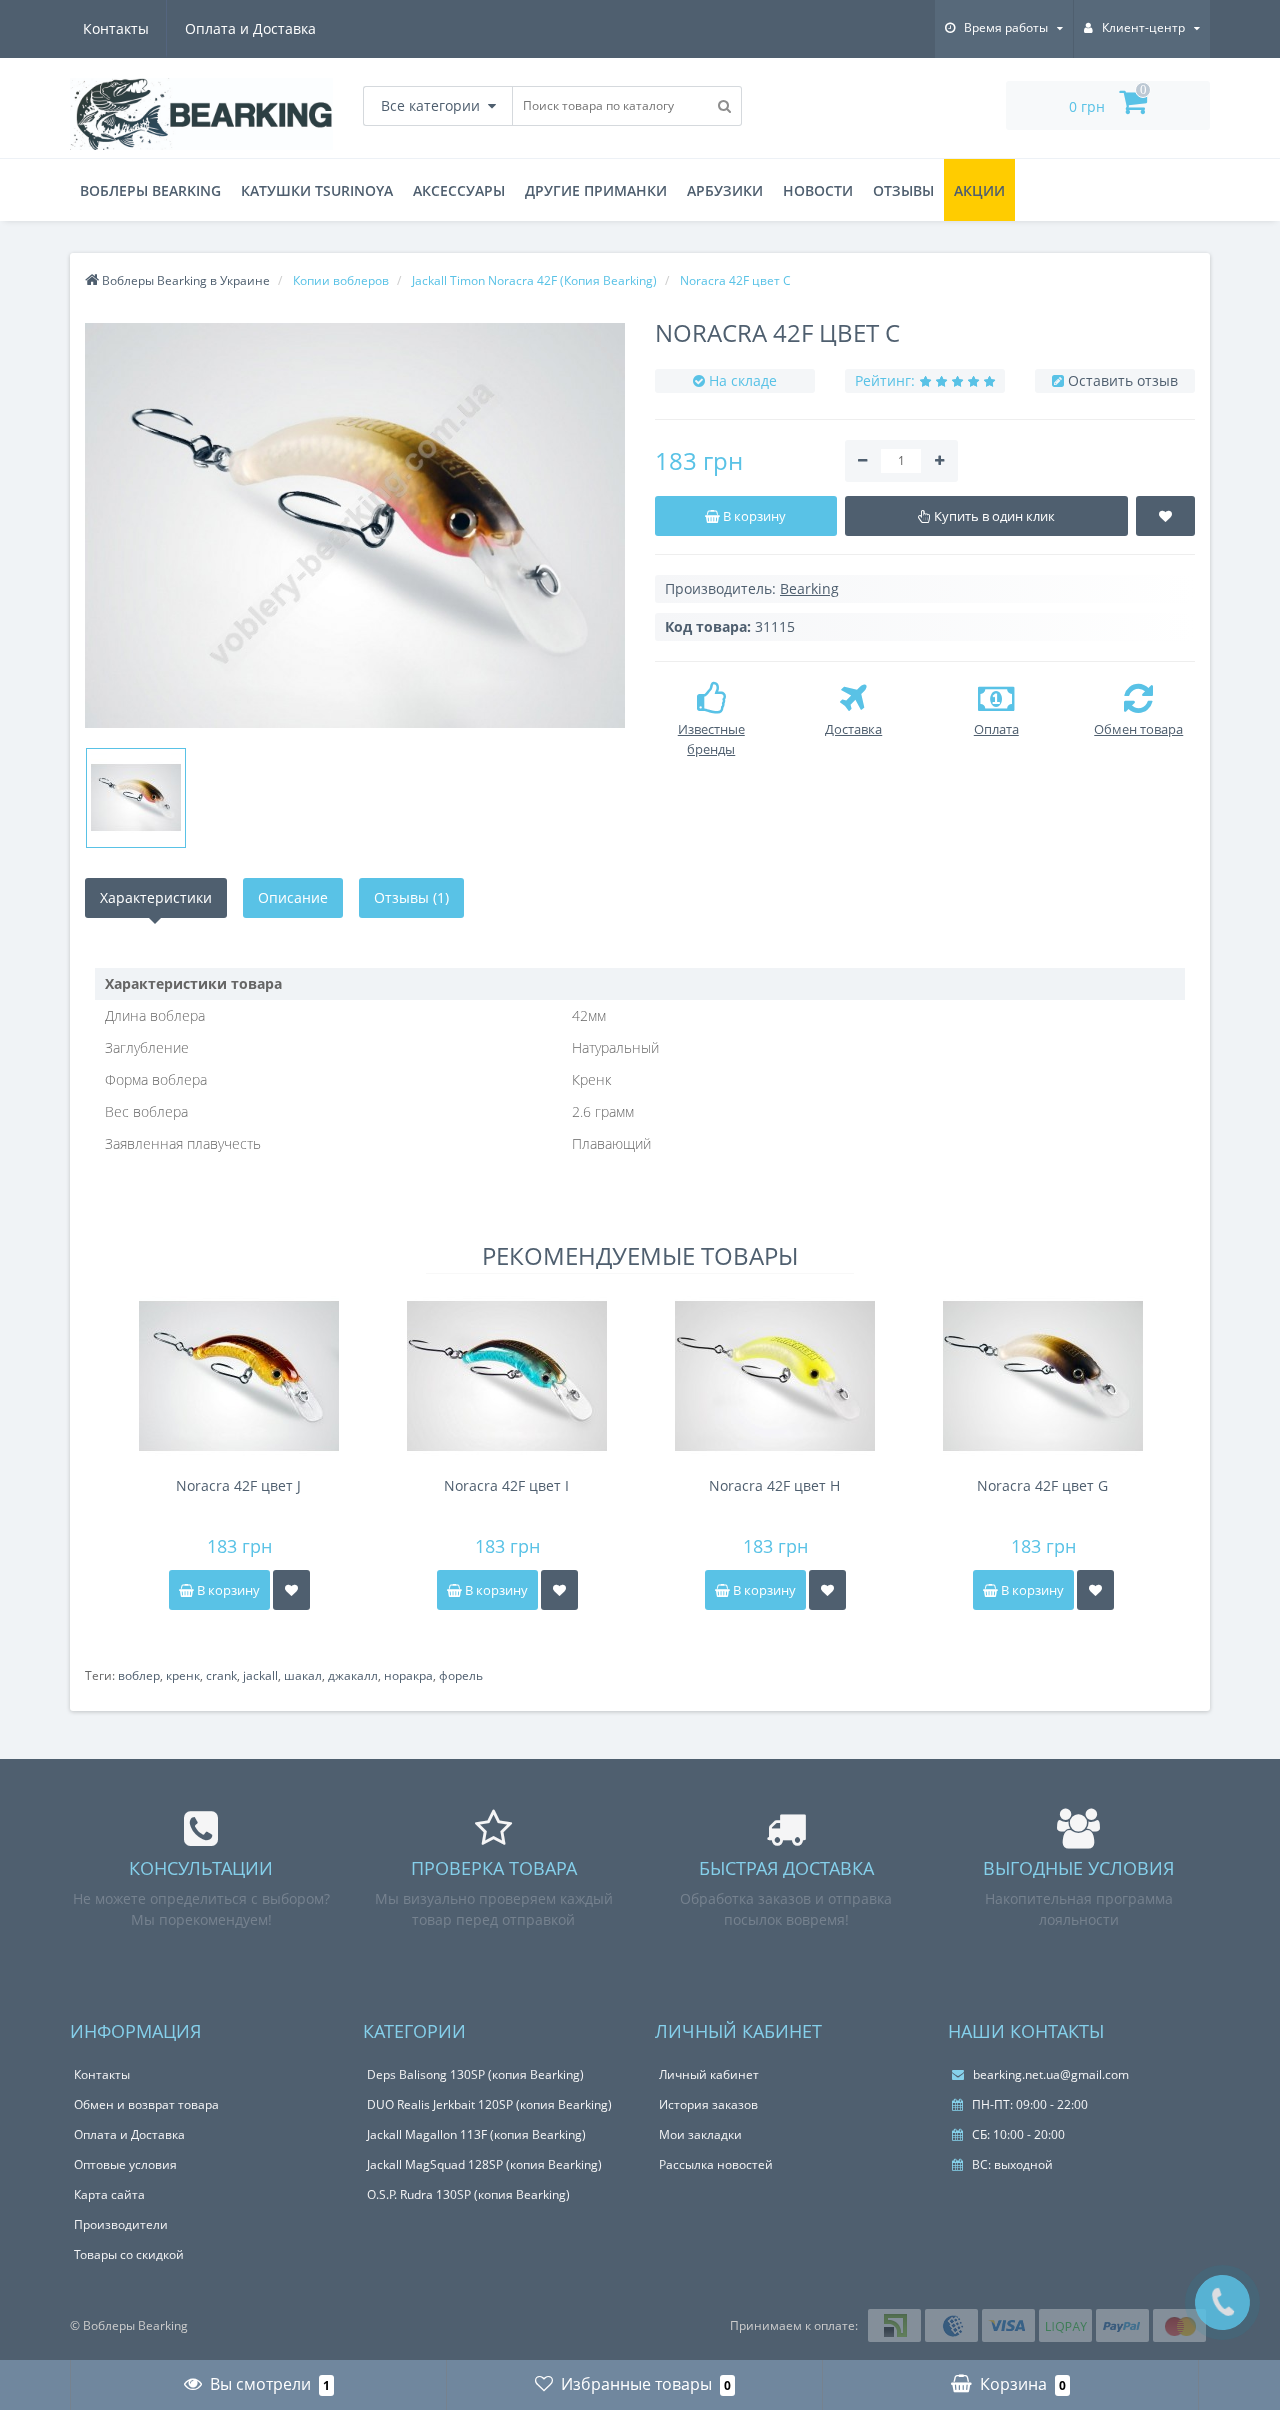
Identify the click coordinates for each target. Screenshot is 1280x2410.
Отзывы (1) (411, 897)
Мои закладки (700, 2134)
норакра (408, 1675)
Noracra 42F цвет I (506, 1485)
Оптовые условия (125, 2164)
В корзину (227, 1590)
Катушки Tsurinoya (317, 190)
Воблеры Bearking (150, 190)
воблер (139, 1675)
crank (221, 1675)
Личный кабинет (709, 2074)
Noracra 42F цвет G (1042, 1485)
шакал (303, 1675)
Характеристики (156, 897)
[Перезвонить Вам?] (1222, 2302)
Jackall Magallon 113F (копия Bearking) (476, 2134)
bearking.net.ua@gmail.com (1049, 2074)
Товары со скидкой (129, 2254)
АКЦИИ (979, 190)
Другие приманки (596, 190)
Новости (818, 190)
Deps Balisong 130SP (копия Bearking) (475, 2074)
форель (461, 1675)
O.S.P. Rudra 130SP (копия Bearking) (468, 2194)
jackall (260, 1675)
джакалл (353, 1675)
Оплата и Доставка (250, 28)
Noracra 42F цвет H (774, 1485)
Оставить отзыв (1123, 380)
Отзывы (903, 190)
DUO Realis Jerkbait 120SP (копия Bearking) (489, 2104)
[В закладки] (291, 1590)
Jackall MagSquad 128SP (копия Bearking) (484, 2164)
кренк (183, 1675)
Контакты (116, 28)
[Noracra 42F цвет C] (355, 525)
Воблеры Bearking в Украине (184, 280)
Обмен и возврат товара (146, 2104)
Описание (293, 897)
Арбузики (725, 190)
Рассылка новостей (716, 2164)
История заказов (708, 2104)
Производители (121, 2224)
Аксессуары (459, 190)
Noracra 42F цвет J (238, 1485)
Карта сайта (109, 2194)
